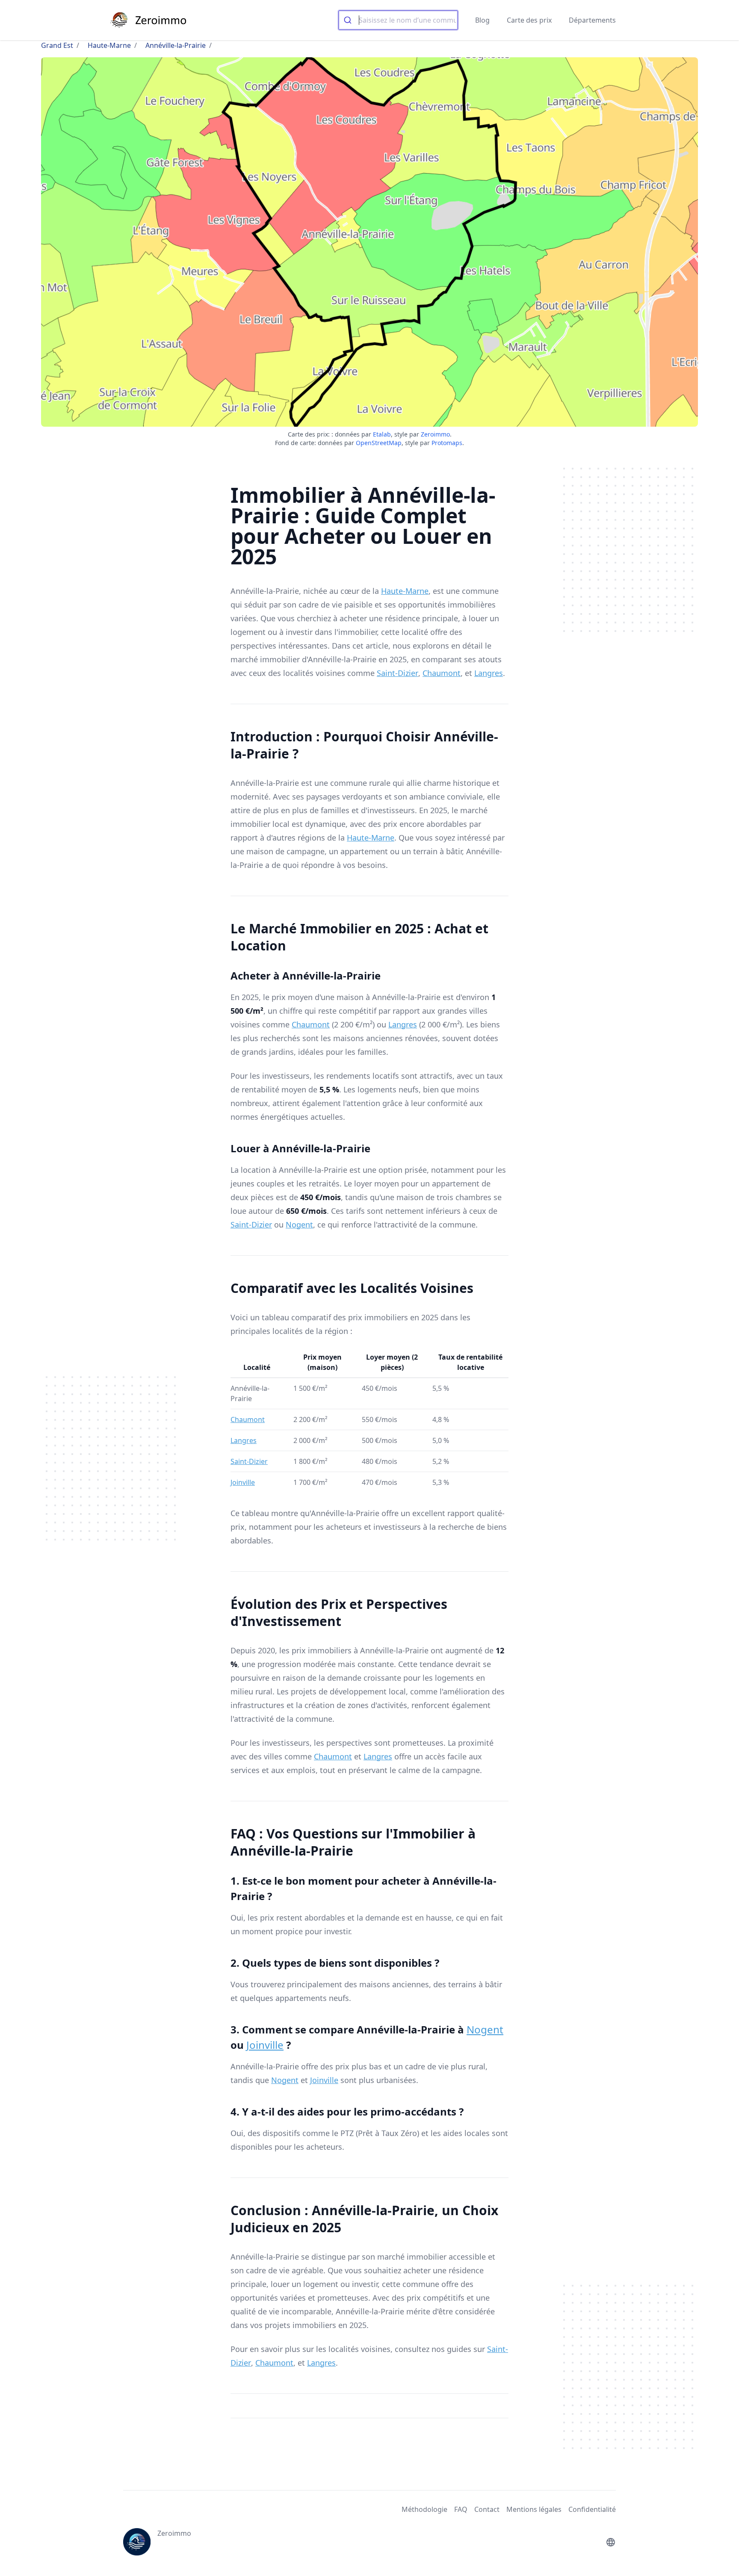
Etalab (382, 434)
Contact (487, 2509)
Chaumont (442, 673)
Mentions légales (534, 2509)
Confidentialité (592, 2509)
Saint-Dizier (398, 673)
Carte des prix (529, 20)
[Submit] (349, 20)
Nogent (299, 1225)
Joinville (243, 1482)
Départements (592, 20)
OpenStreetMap (379, 443)
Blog (482, 20)
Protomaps (447, 443)
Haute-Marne (109, 45)
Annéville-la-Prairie (176, 45)
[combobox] (398, 20)
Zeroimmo (435, 434)
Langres (489, 673)
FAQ (461, 2509)
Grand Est (57, 45)
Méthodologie (424, 2509)
